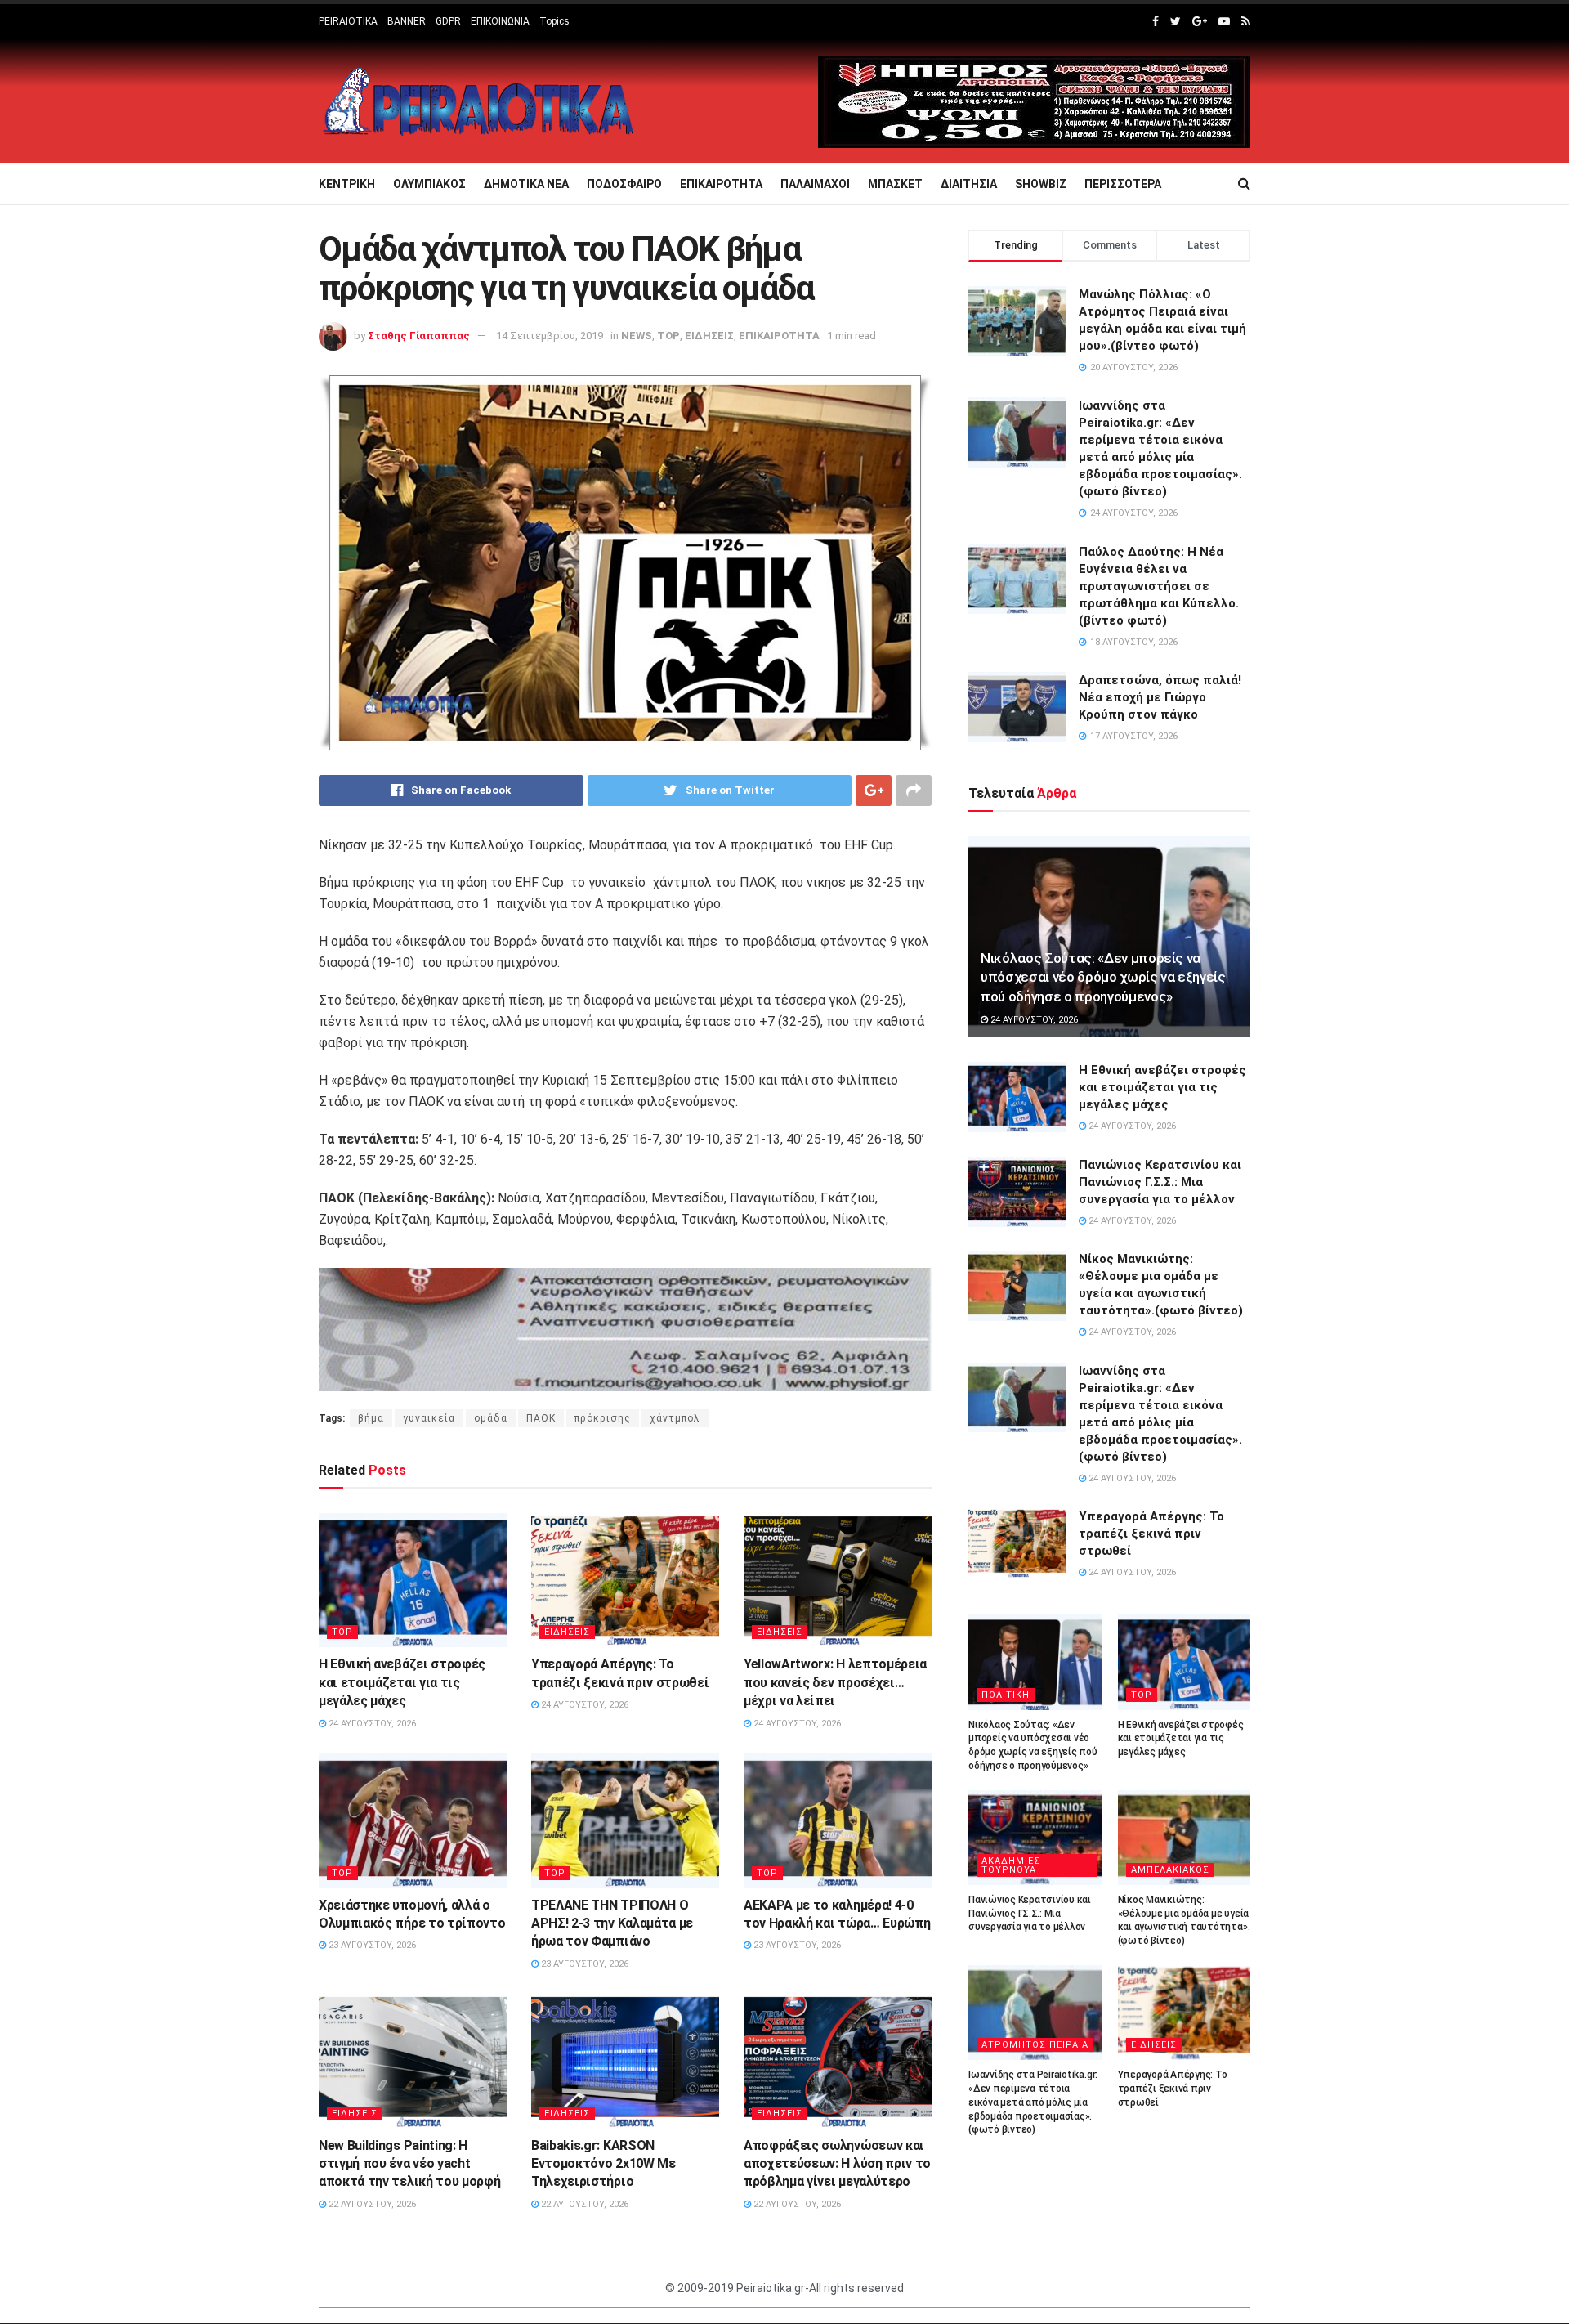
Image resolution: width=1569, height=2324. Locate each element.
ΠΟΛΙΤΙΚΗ (1006, 1695)
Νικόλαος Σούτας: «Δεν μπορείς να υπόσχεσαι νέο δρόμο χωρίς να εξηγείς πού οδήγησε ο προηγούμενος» (1103, 978)
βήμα (371, 1418)
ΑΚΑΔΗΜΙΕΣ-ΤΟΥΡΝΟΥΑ (1012, 1865)
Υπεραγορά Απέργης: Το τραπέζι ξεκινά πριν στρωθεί (1151, 1534)
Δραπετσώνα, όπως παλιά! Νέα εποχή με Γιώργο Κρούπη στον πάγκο (1160, 697)
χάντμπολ (675, 1418)
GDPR (448, 21)
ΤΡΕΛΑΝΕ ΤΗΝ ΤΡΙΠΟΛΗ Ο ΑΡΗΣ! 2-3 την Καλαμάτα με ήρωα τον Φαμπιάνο (612, 1923)
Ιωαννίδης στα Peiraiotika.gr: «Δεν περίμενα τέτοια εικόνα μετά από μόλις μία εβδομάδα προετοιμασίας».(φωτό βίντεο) (1033, 2102)
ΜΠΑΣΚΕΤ (895, 184)
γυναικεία (429, 1418)
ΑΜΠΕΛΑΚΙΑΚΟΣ (1170, 1870)
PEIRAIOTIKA (348, 21)
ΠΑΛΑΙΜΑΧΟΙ (815, 184)
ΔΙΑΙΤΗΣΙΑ (969, 184)
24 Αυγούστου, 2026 (371, 1724)
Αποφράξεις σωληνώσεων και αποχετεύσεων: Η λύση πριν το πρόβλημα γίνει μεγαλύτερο (837, 2164)
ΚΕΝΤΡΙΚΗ (347, 184)
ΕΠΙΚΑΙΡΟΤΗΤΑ (721, 184)
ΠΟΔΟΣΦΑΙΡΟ (624, 184)
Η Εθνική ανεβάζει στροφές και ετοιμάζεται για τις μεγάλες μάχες (402, 1682)
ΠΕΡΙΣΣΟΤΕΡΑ (1123, 184)
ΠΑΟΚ (541, 1418)
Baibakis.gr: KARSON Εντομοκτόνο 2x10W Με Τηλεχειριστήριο (603, 2164)
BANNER (407, 21)
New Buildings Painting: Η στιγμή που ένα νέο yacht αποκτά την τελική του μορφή (409, 2164)
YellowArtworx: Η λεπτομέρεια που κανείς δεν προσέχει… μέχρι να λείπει (835, 1682)
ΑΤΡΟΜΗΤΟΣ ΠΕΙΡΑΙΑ (1035, 2045)
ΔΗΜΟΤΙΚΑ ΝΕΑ (526, 184)
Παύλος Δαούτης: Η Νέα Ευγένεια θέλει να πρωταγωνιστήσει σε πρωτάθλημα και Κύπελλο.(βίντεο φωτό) (1159, 586)
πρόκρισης (603, 1418)
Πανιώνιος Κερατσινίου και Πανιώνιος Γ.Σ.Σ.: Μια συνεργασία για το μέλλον (1160, 1182)
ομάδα (491, 1418)
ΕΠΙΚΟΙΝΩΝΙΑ (500, 21)
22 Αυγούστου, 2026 (371, 2204)
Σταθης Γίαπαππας (419, 336)
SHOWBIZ (1041, 184)
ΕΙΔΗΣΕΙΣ (709, 336)
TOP (668, 336)
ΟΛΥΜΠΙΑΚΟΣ (429, 184)
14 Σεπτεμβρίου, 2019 (550, 336)
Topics (554, 21)
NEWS (637, 336)
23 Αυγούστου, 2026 (371, 1945)
